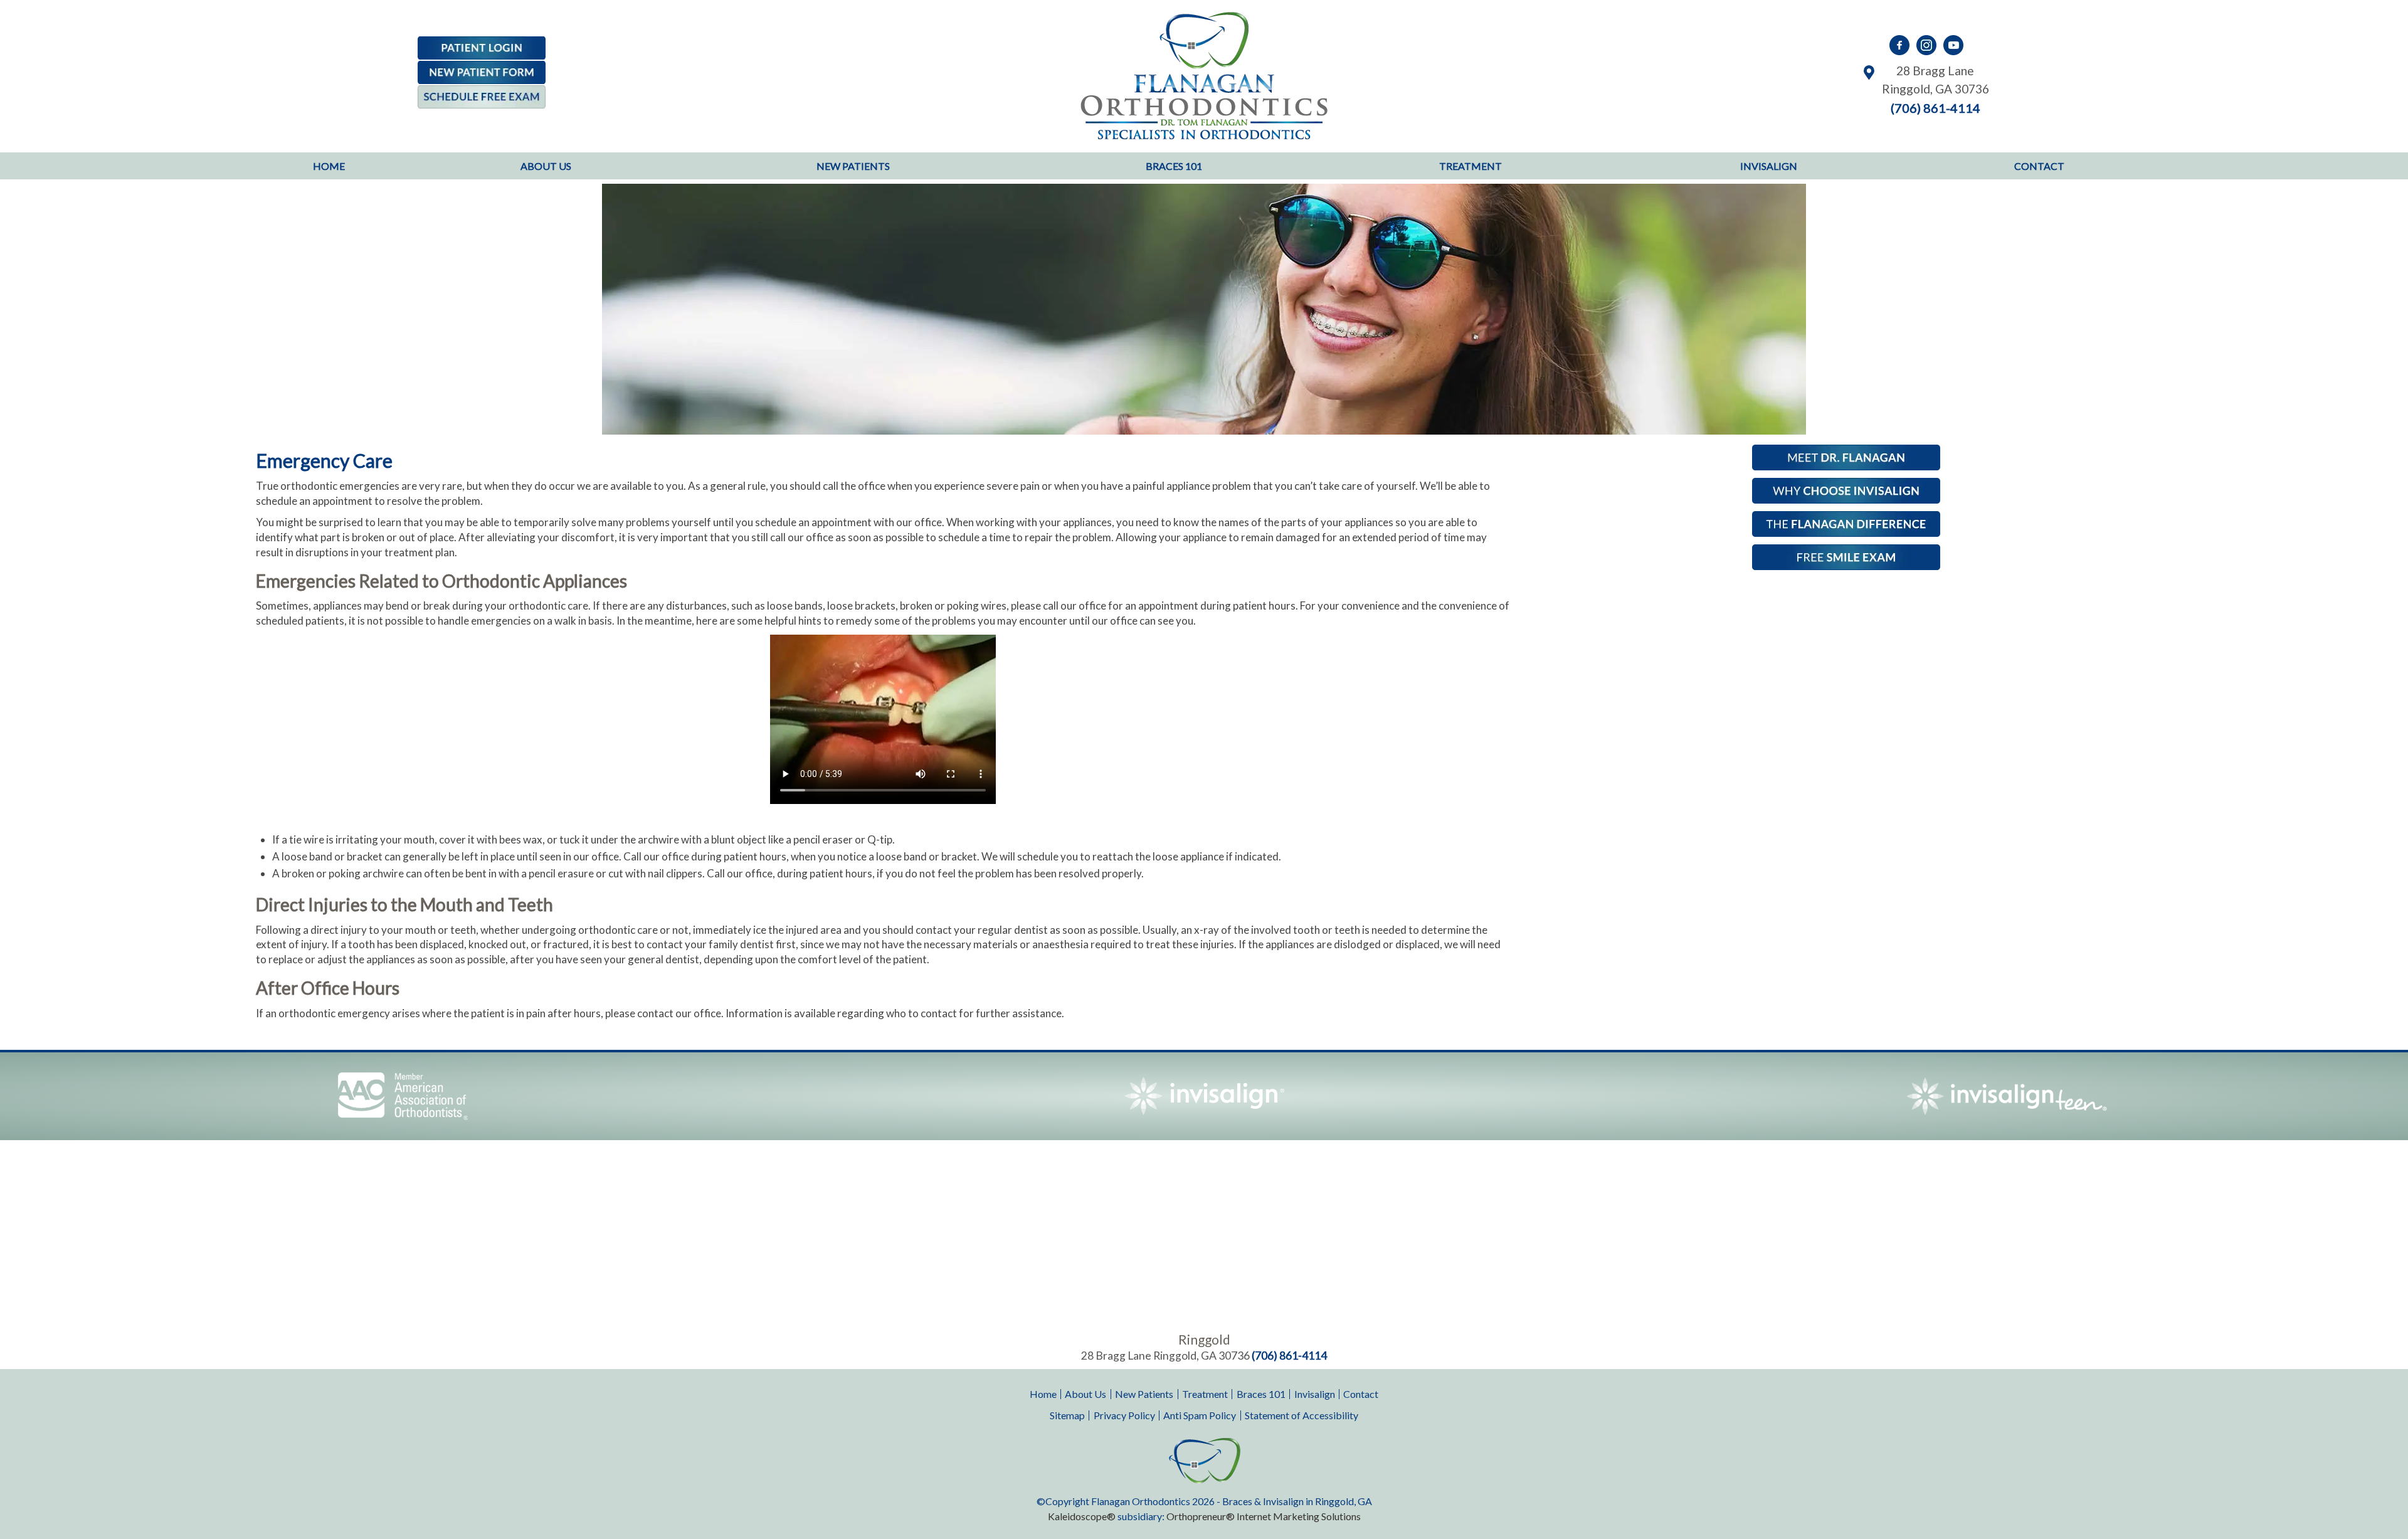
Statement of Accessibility (1302, 1415)
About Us (1085, 1394)
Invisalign (1315, 1394)
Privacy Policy (1124, 1415)
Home (329, 166)
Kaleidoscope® (1082, 1516)
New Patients (1144, 1394)
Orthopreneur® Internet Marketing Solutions (1264, 1516)
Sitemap (1067, 1415)
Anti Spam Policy (1200, 1415)
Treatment (1205, 1394)
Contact (1361, 1394)
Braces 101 (1261, 1394)
